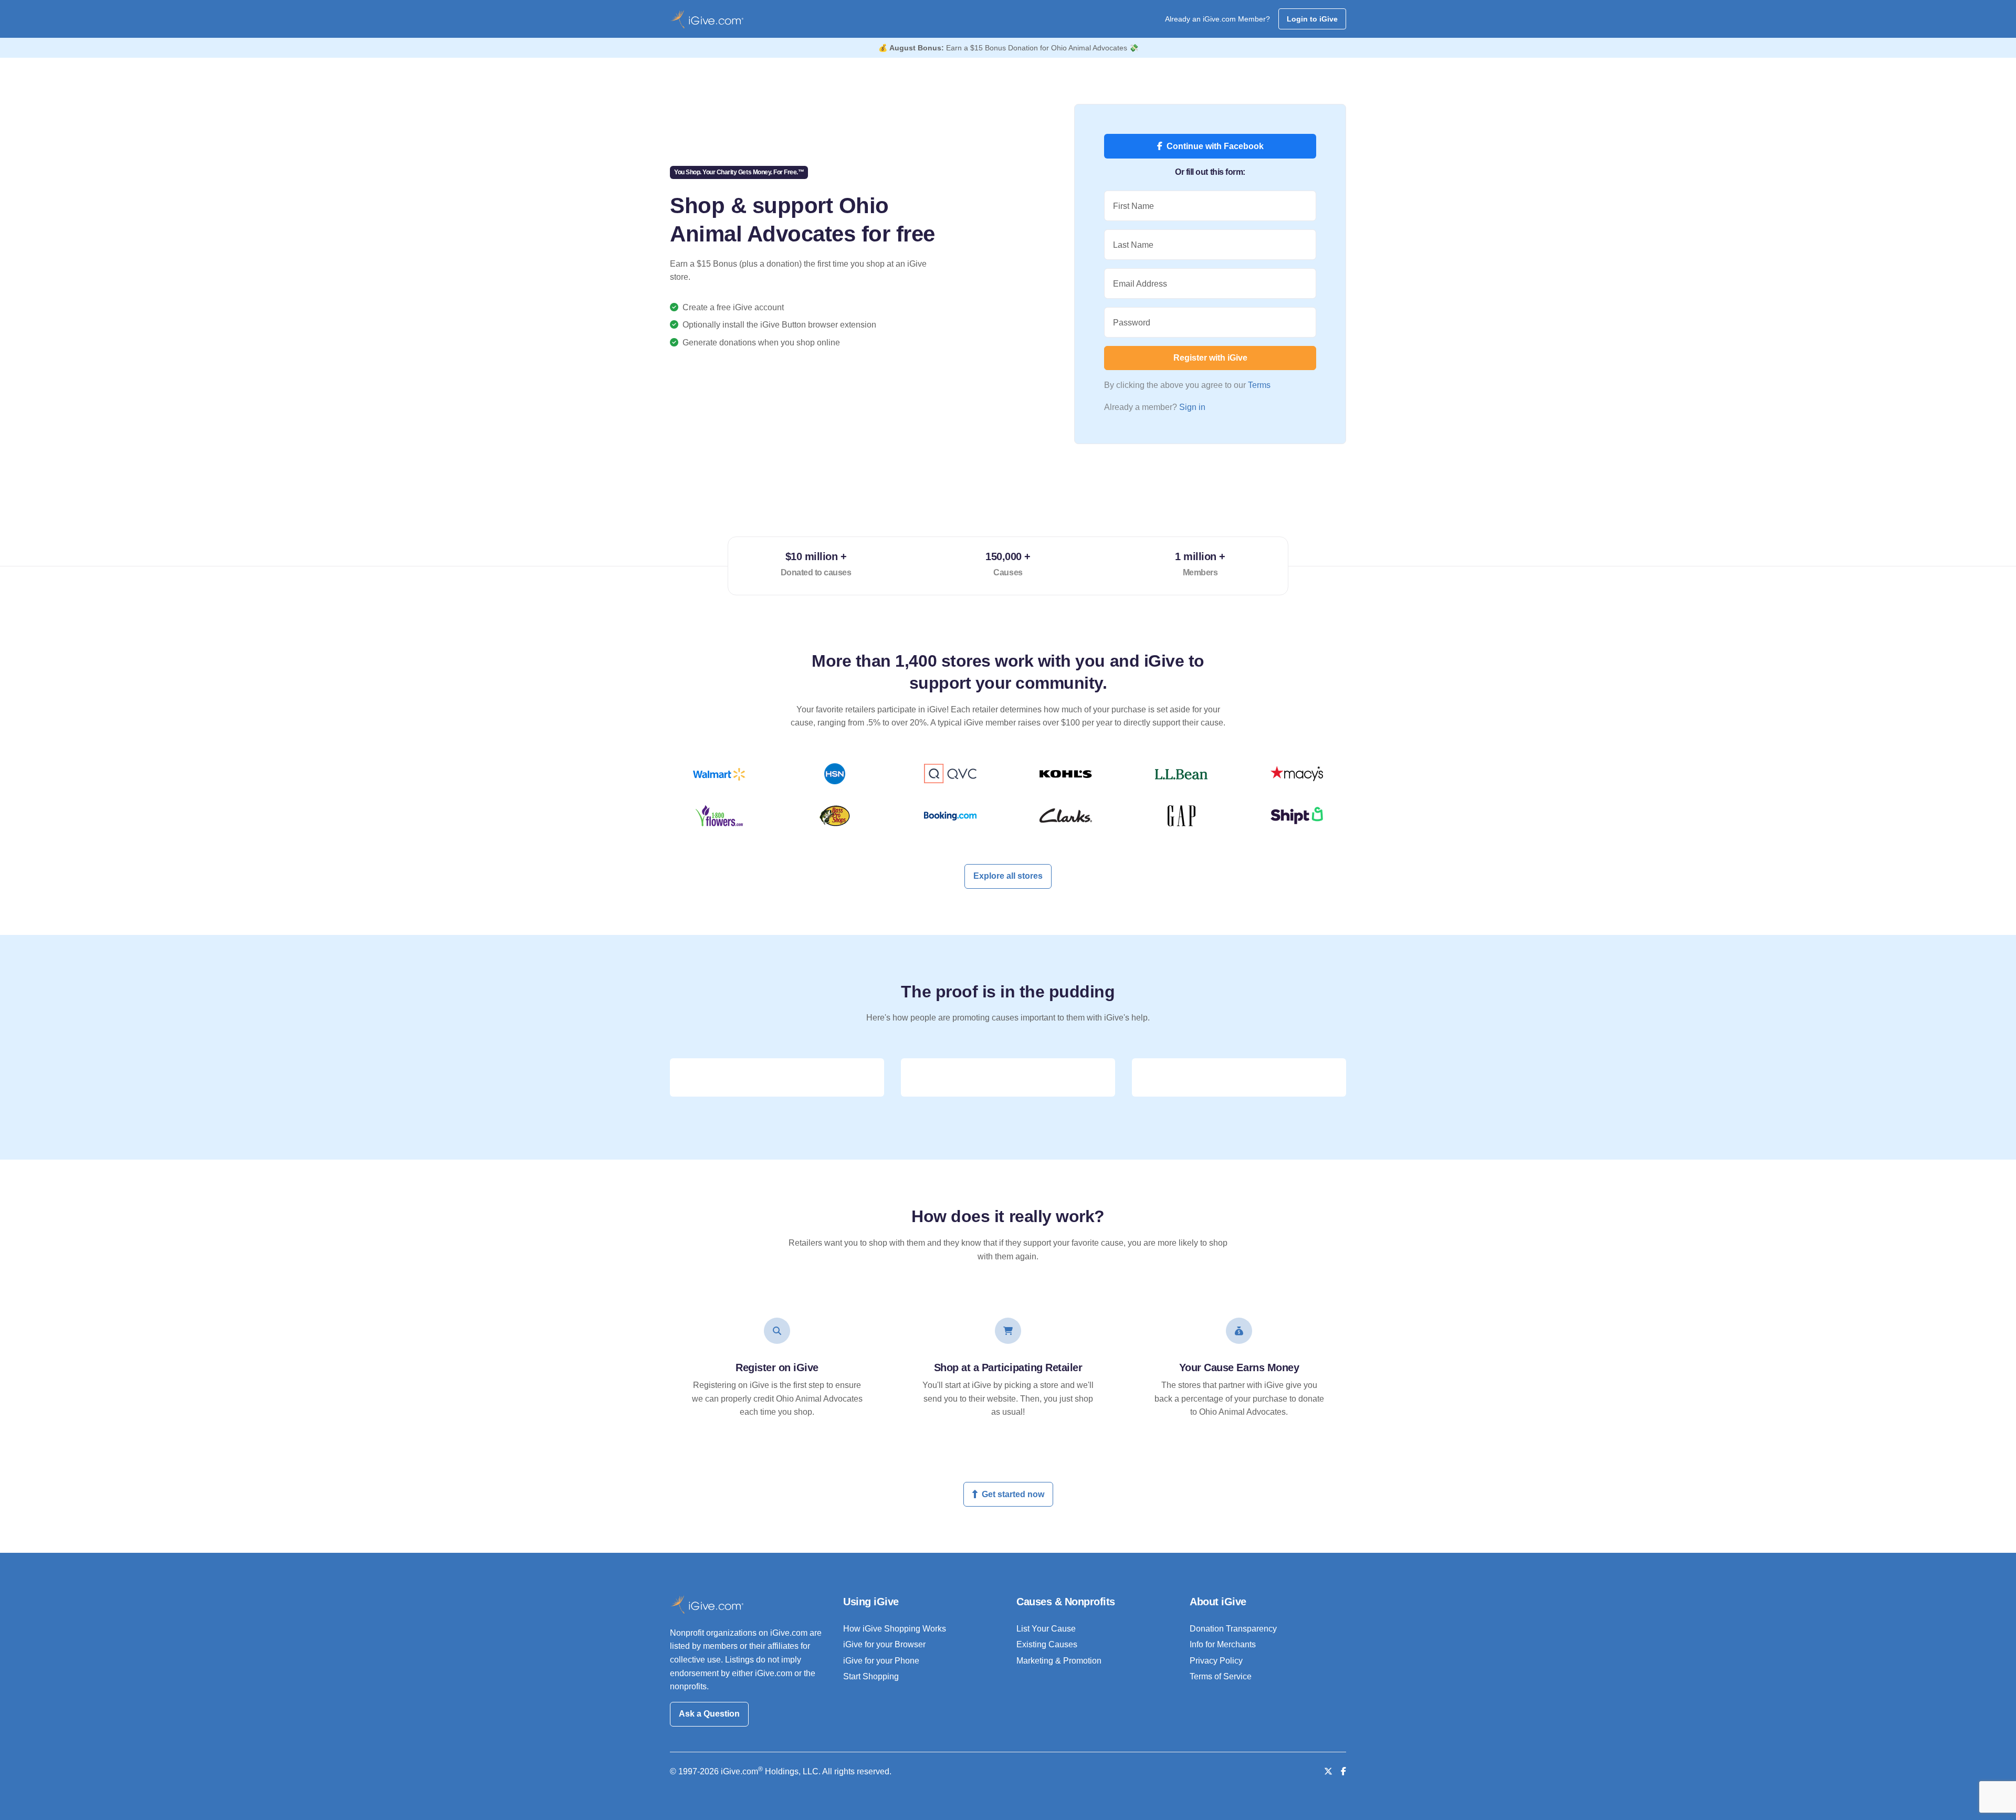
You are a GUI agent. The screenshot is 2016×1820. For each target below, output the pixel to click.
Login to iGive (1312, 19)
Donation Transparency (1233, 1629)
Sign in (1192, 407)
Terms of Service (1221, 1676)
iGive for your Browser (884, 1644)
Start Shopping (871, 1676)
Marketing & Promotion (1059, 1661)
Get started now (1013, 1494)
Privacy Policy (1216, 1661)
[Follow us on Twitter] (1328, 1771)
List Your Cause (1046, 1629)
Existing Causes (1047, 1644)
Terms (1259, 385)
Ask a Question (709, 1714)
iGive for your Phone (881, 1661)
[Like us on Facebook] (1343, 1771)
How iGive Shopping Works (895, 1629)
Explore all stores (1008, 876)
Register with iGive (1210, 358)
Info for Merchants (1223, 1644)
